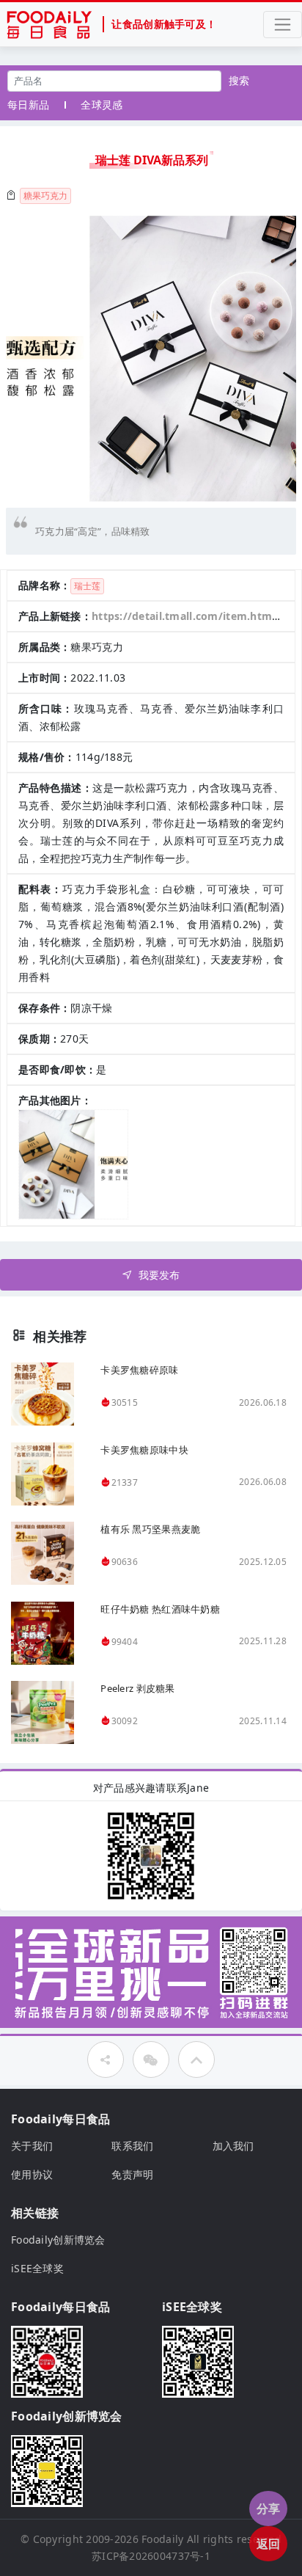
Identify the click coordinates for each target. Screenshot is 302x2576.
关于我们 (32, 2146)
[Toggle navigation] (283, 25)
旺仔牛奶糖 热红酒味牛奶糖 (160, 1609)
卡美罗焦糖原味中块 (144, 1450)
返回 (269, 2544)
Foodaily (162, 2539)
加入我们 (233, 2146)
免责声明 (132, 2174)
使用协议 (32, 2174)
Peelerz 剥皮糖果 (137, 1688)
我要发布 (159, 1275)
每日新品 (28, 105)
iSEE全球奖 (37, 2268)
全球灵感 (102, 105)
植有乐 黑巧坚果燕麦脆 (150, 1529)
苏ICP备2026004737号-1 (151, 2556)
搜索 (239, 80)
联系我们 (132, 2146)
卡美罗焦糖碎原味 (139, 1370)
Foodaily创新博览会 (58, 2240)
